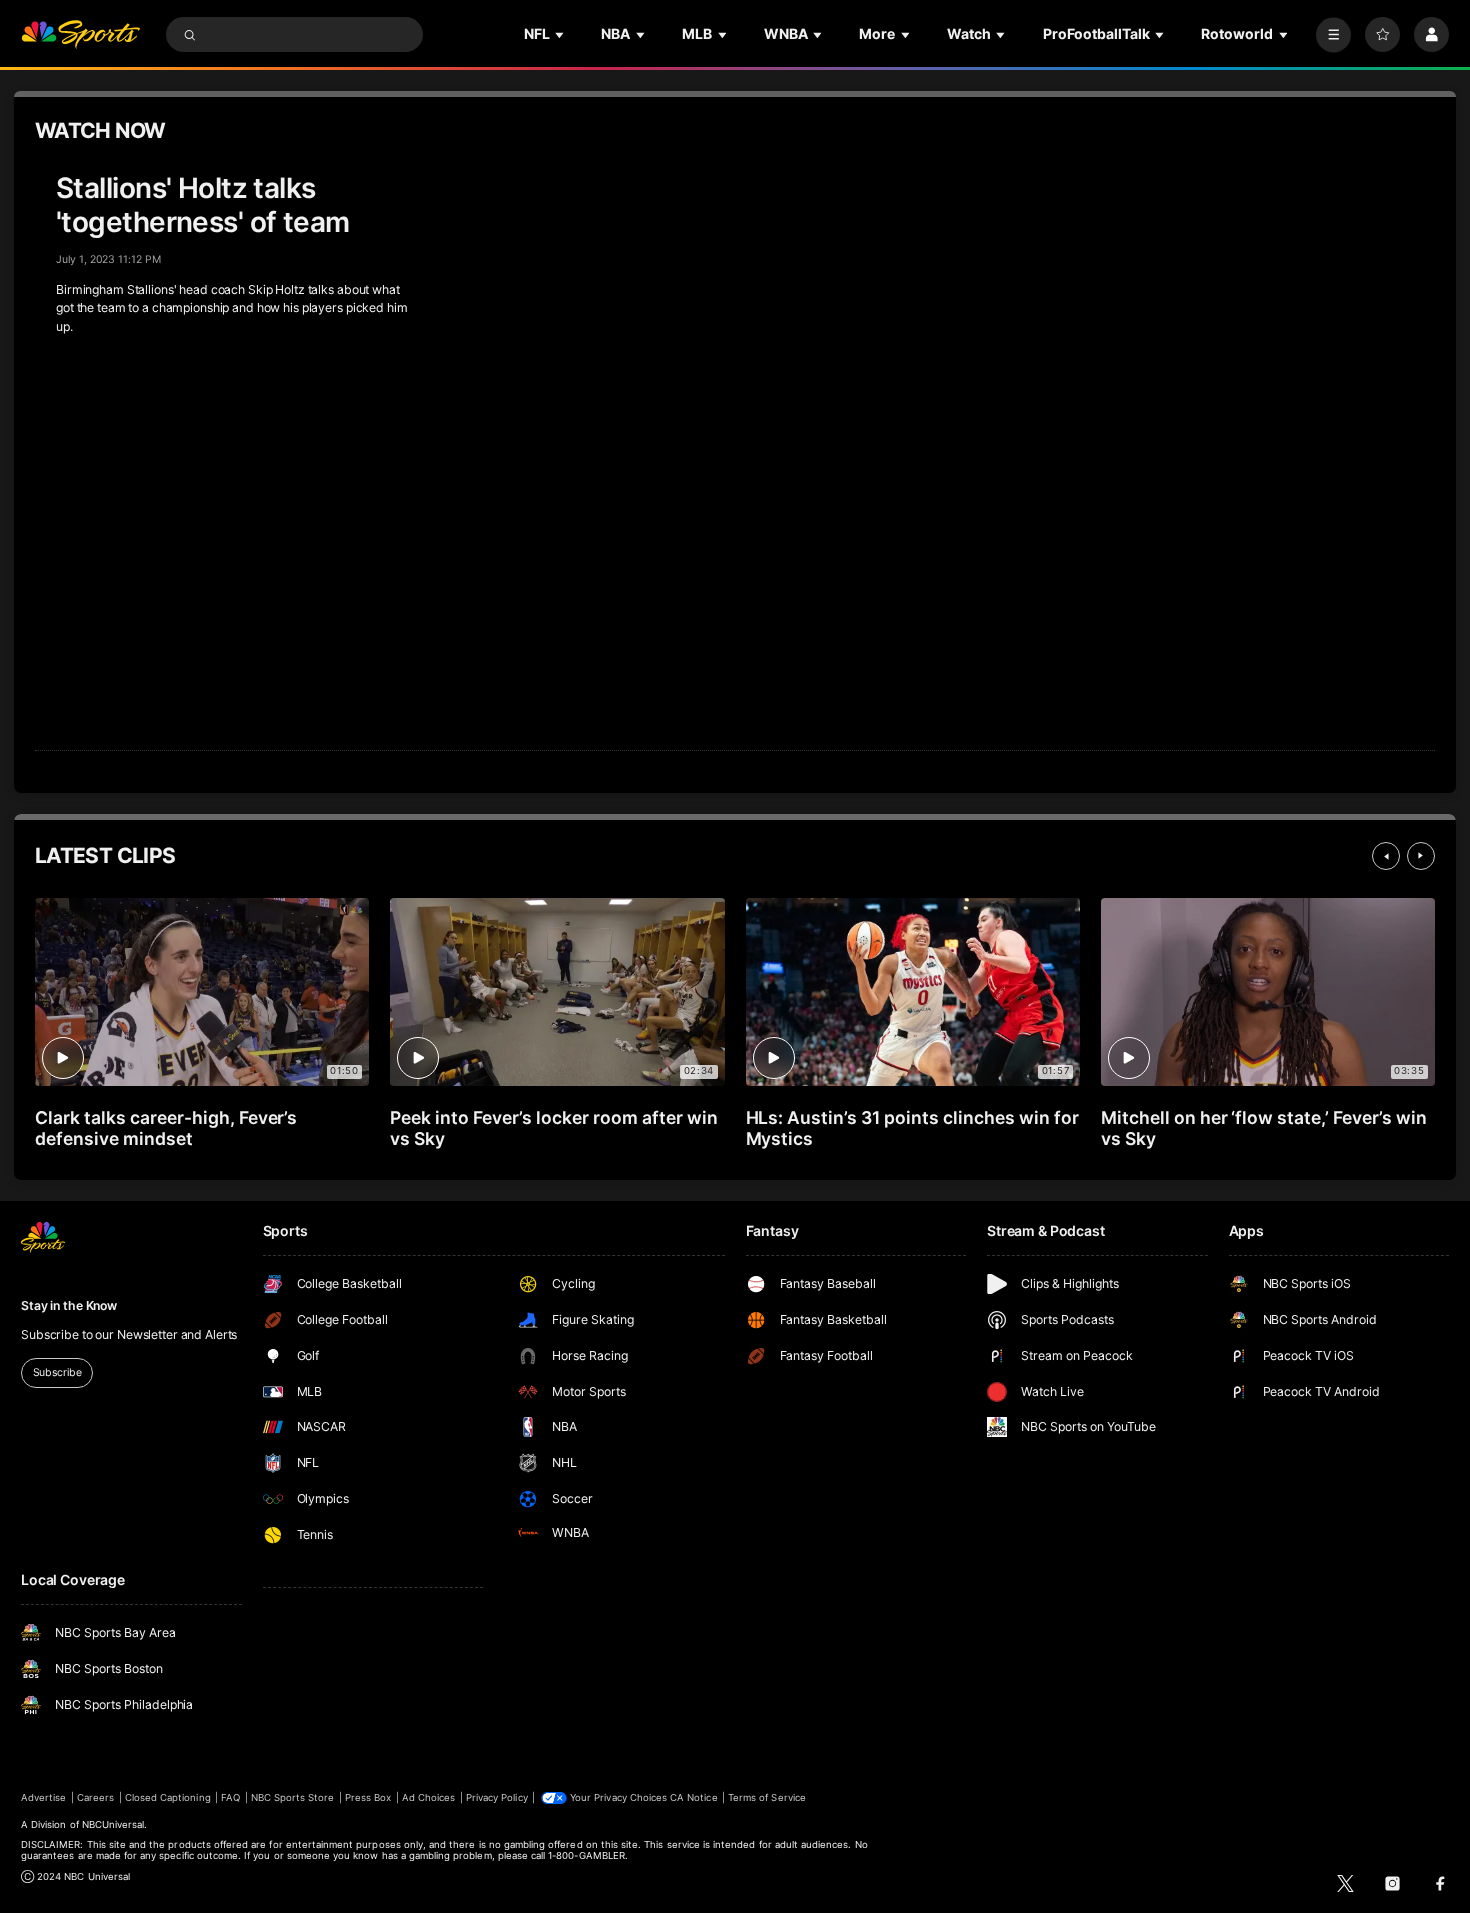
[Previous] (1386, 856)
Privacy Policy (497, 1797)
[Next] (1421, 856)
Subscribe (57, 1372)
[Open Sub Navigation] (561, 34)
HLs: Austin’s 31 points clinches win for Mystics (912, 1128)
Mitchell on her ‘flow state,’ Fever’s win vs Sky (1264, 1128)
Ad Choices (428, 1797)
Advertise (43, 1797)
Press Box (368, 1797)
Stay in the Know (69, 1305)
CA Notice (693, 1797)
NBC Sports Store (293, 1797)
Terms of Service (767, 1797)
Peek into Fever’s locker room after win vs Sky (553, 1128)
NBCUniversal (113, 1824)
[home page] (80, 34)
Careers (95, 1797)
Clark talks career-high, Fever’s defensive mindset (166, 1128)
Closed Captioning (168, 1797)
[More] (1333, 34)
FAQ (230, 1797)
